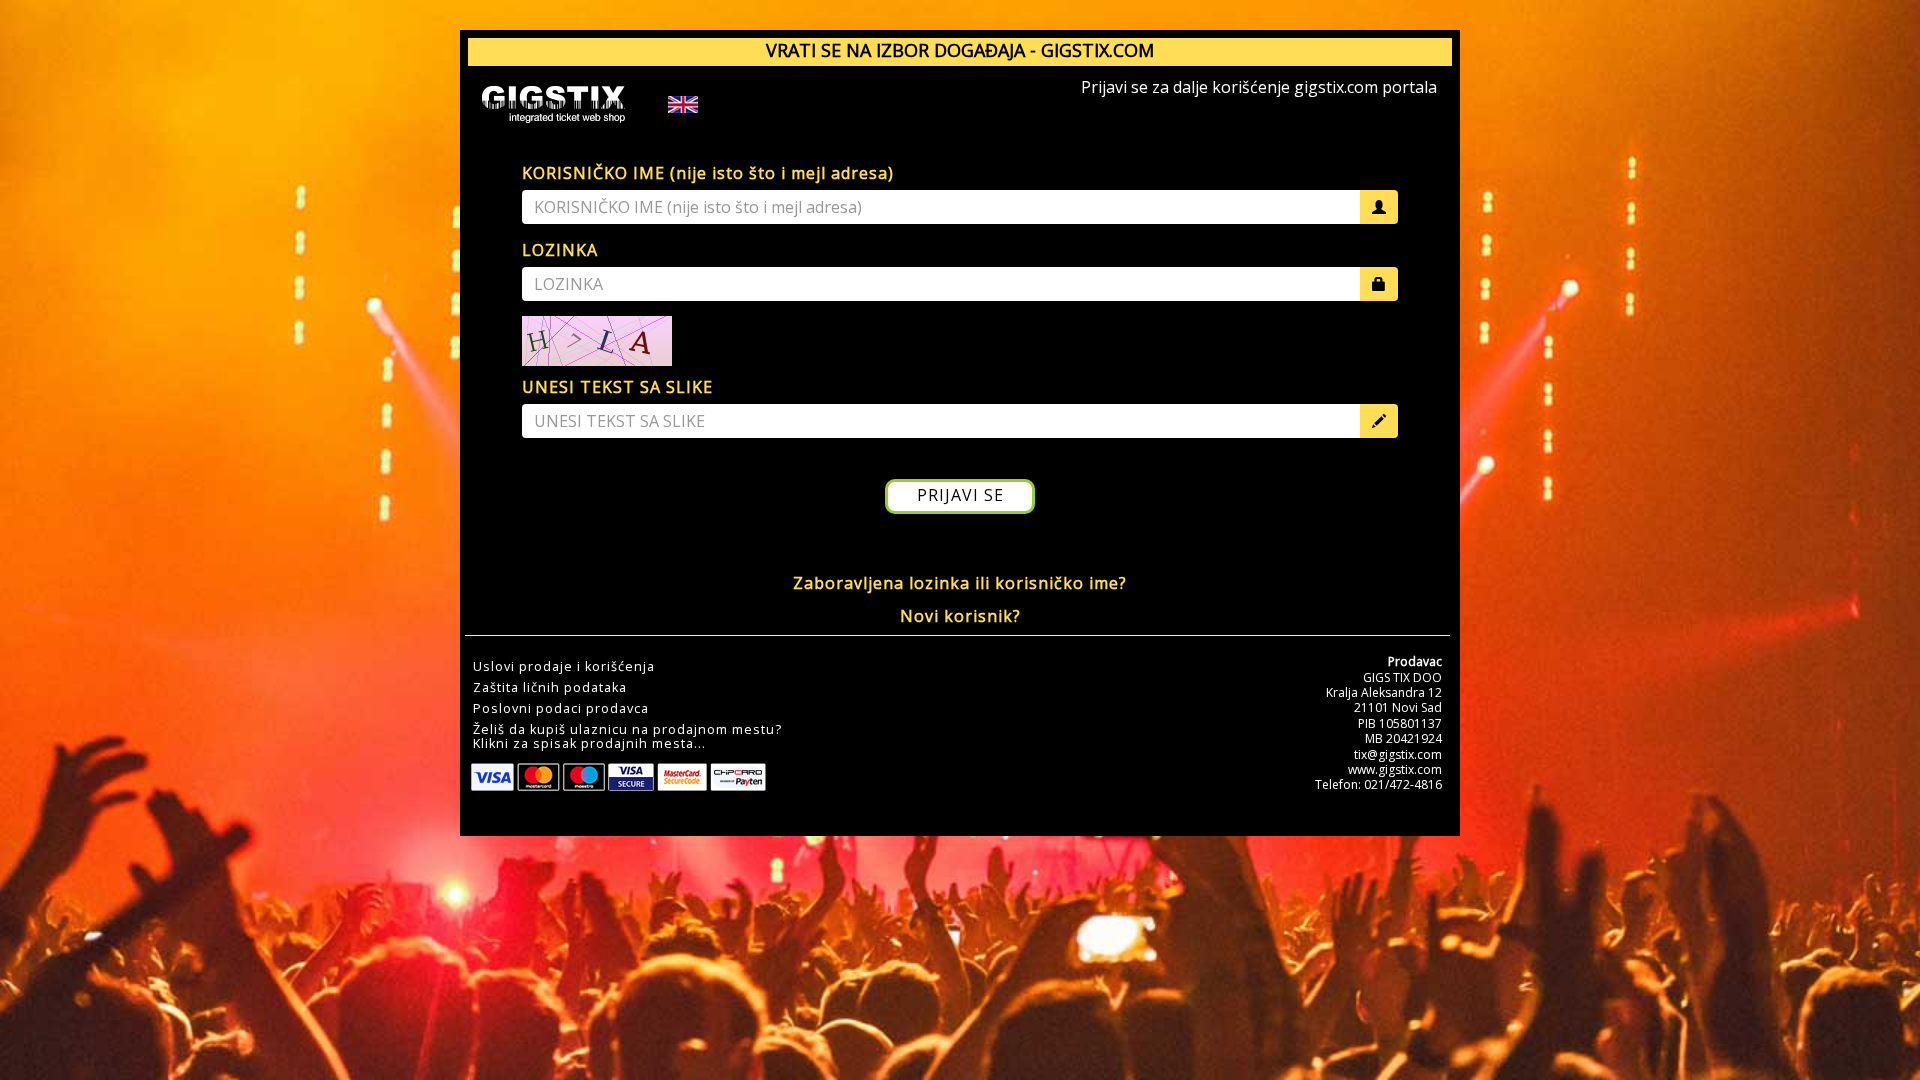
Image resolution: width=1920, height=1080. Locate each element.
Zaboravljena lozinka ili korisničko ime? (960, 583)
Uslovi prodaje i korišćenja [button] (564, 667)
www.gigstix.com (1395, 769)
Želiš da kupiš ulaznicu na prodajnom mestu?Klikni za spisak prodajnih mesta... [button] (627, 737)
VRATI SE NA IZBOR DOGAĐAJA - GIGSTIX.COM (960, 50)
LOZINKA (560, 250)
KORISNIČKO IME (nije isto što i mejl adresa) (708, 173)
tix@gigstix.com (1398, 754)
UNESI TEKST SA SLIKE (617, 387)
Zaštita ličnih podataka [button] (550, 688)
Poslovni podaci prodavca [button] (561, 709)
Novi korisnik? (960, 616)
